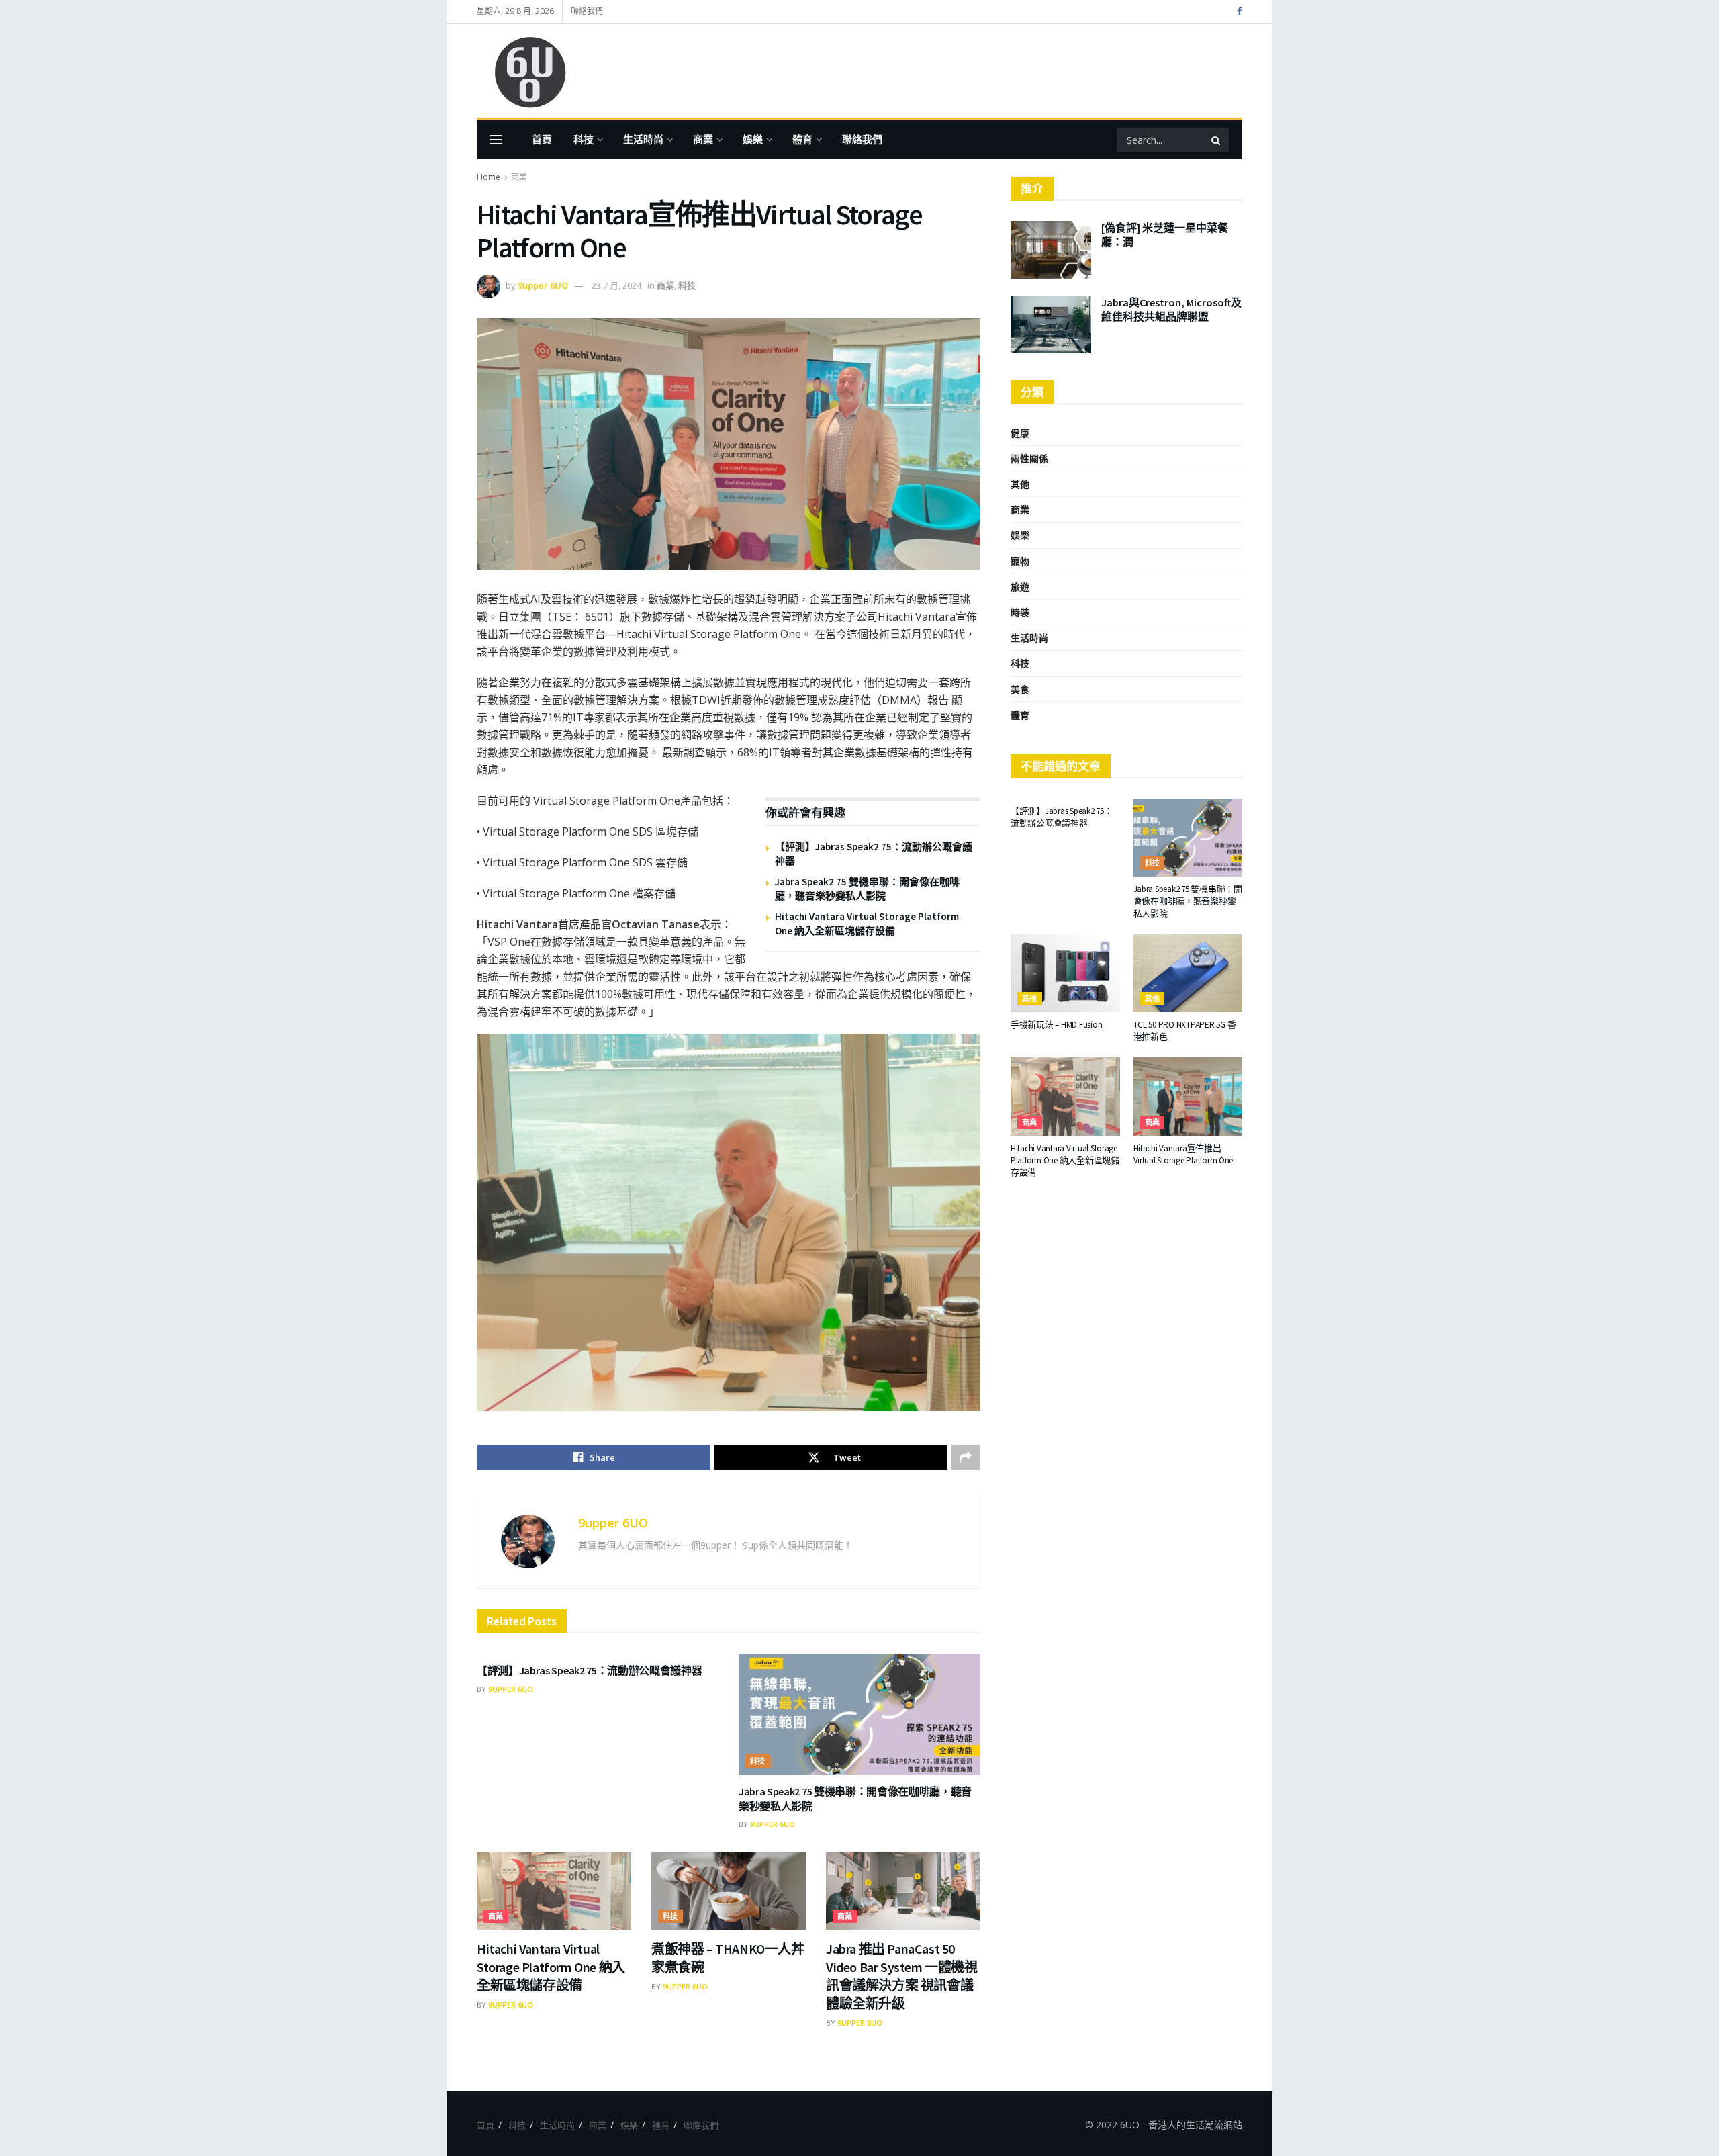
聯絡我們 (587, 11)
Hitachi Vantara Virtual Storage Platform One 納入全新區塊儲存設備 (551, 1967)
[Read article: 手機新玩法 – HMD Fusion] (1065, 973)
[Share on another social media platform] (966, 1457)
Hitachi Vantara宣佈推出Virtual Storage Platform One (1183, 1154)
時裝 (1020, 612)
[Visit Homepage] (524, 71)
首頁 (542, 139)
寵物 (1020, 561)
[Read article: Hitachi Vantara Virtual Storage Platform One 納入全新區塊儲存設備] (554, 1891)
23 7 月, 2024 (616, 285)
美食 (1020, 689)
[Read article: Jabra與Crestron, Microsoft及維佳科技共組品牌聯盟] (1051, 324)
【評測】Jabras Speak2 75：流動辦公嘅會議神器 (589, 1670)
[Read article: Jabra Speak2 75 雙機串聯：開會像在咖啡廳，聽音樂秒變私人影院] (859, 1714)
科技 (584, 139)
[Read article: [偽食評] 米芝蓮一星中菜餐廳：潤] (1051, 250)
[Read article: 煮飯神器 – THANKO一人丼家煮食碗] (729, 1891)
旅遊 (1020, 587)
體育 (802, 139)
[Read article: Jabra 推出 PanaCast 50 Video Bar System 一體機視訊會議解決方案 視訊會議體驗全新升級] (903, 1891)
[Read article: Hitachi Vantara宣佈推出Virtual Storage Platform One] (1188, 1096)
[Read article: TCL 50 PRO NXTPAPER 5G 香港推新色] (1188, 973)
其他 (1020, 484)
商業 (703, 139)
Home (489, 177)
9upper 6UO (543, 285)
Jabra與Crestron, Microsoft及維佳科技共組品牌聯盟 (1171, 309)
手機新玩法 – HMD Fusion (1056, 1025)
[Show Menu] (496, 140)
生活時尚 (643, 139)
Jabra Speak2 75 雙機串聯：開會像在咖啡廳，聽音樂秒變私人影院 (1188, 901)
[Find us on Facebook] (1240, 12)
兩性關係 (1029, 458)
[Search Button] (1217, 140)
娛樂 (753, 139)
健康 (1020, 433)
